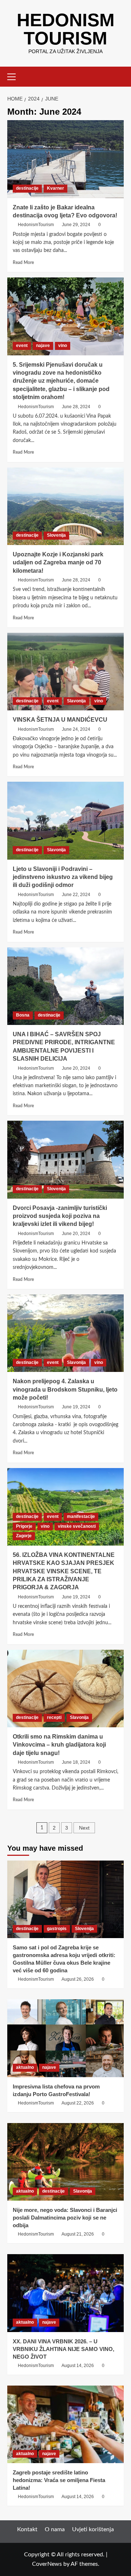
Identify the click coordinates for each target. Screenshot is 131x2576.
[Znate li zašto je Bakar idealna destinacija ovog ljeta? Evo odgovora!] (65, 159)
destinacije (27, 188)
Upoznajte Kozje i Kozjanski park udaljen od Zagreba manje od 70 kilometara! (58, 563)
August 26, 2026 (78, 1979)
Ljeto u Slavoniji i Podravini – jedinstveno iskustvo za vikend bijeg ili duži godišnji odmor (63, 877)
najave (43, 346)
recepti (54, 1717)
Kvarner (55, 188)
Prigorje (24, 1526)
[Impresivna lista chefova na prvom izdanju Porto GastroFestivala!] (65, 2038)
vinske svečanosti (77, 1526)
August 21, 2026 (78, 2234)
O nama (55, 2529)
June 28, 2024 (76, 407)
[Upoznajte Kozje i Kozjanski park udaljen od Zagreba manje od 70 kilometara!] (65, 506)
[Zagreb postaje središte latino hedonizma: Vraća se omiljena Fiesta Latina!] (65, 2424)
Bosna (23, 1015)
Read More (23, 263)
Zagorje (24, 1536)
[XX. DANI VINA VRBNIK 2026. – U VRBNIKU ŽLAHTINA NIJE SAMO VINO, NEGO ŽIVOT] (65, 2293)
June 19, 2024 (76, 1407)
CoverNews (47, 2564)
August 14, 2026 (78, 2366)
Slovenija (56, 535)
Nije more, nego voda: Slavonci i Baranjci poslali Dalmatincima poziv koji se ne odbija (65, 2218)
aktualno (25, 2067)
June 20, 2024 (76, 1068)
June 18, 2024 (76, 1762)
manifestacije (81, 1516)
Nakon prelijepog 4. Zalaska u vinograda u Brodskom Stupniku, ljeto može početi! (65, 1389)
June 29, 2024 (76, 225)
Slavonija (76, 701)
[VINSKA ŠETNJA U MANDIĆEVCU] (65, 672)
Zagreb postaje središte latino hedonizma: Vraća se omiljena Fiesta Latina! (59, 2480)
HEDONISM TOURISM (66, 29)
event (22, 346)
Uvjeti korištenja (93, 2529)
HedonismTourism (36, 225)
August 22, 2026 (78, 2103)
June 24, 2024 (76, 729)
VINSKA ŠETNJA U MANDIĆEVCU (60, 720)
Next (84, 1828)
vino (63, 346)
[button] (15, 76)
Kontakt (27, 2529)
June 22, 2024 (76, 895)
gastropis (57, 1929)
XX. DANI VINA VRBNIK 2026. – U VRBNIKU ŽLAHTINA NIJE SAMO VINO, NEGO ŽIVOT (63, 2349)
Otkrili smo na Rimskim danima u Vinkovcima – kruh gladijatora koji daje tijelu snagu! (59, 1745)
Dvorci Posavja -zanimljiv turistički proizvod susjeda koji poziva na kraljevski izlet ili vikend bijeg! (60, 1216)
